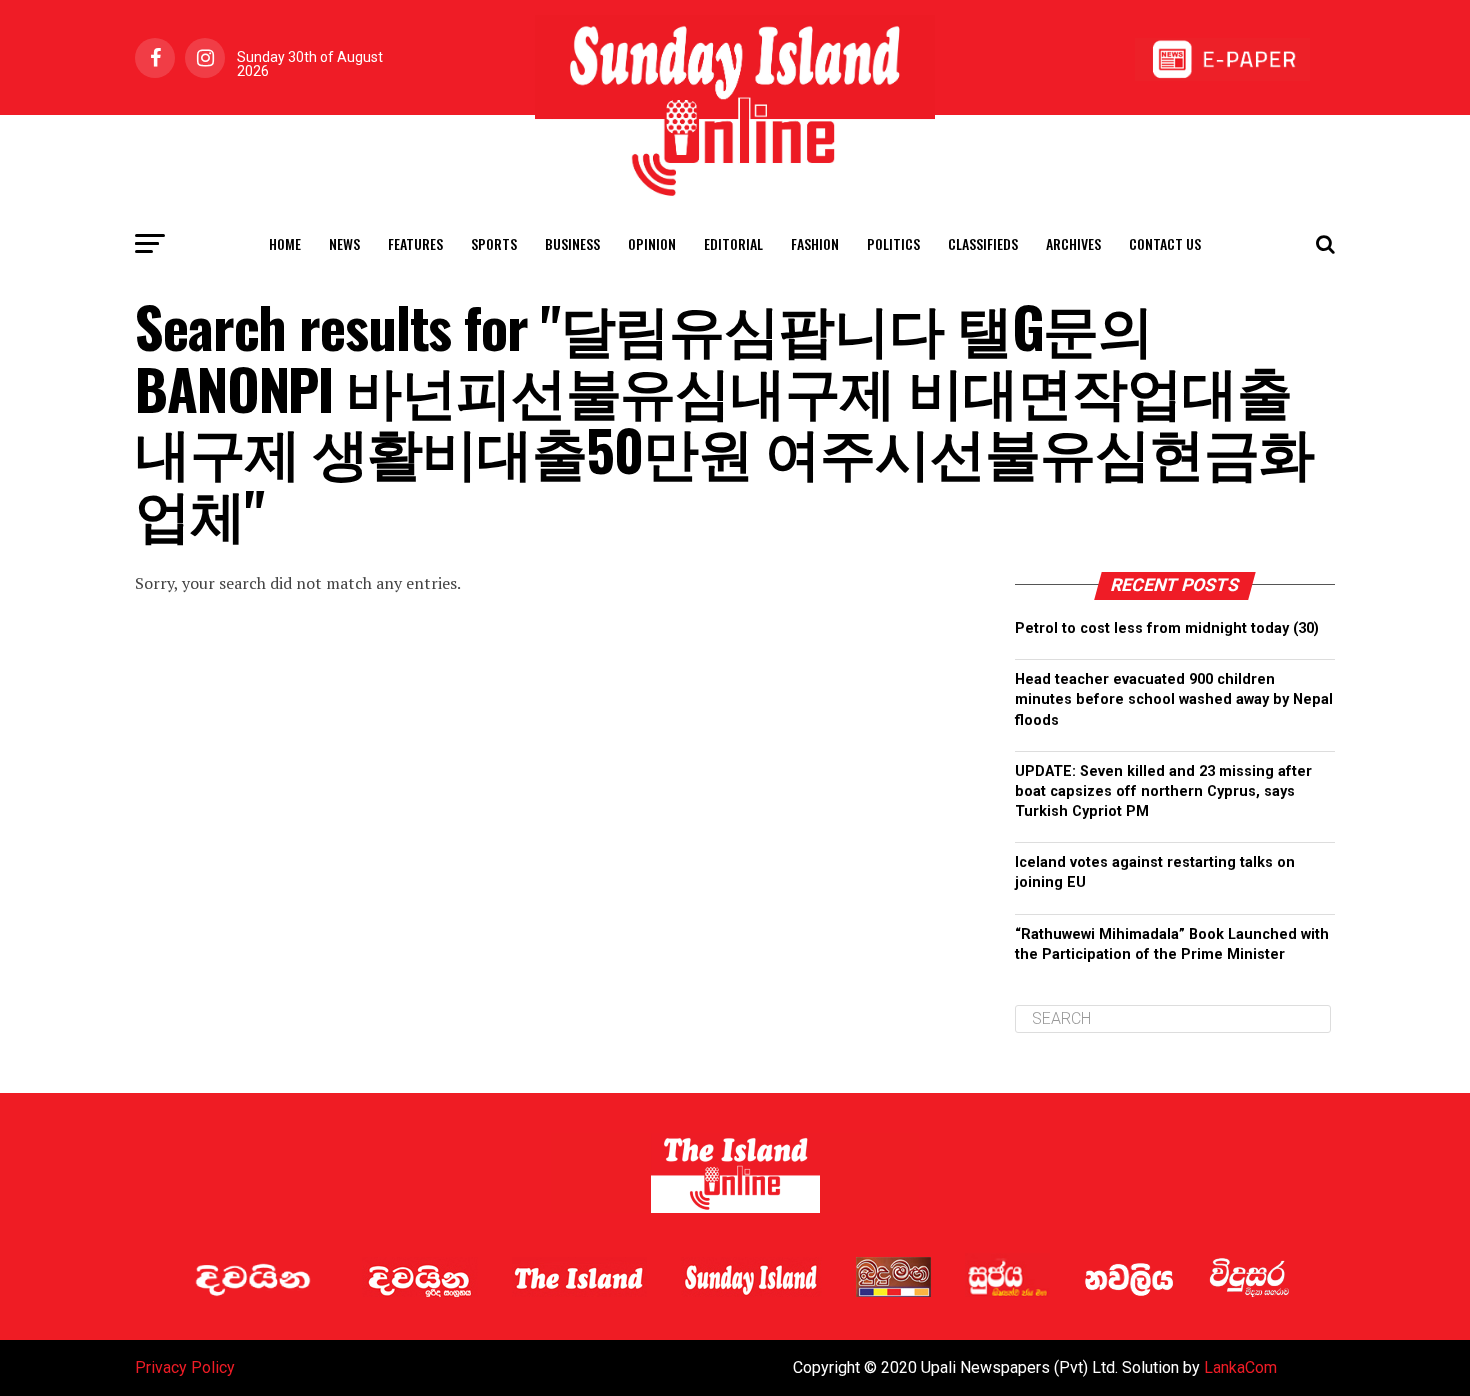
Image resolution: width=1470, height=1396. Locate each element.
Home (285, 243)
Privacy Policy (185, 1367)
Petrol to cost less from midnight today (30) (1167, 628)
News (344, 243)
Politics (893, 243)
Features (415, 243)
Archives (1073, 243)
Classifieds (983, 243)
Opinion (652, 243)
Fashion (815, 243)
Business (572, 243)
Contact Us (1165, 243)
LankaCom (1240, 1367)
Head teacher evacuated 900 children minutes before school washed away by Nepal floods (1174, 699)
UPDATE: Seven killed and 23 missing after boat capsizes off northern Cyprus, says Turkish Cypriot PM (1163, 791)
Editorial (733, 243)
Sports (494, 243)
